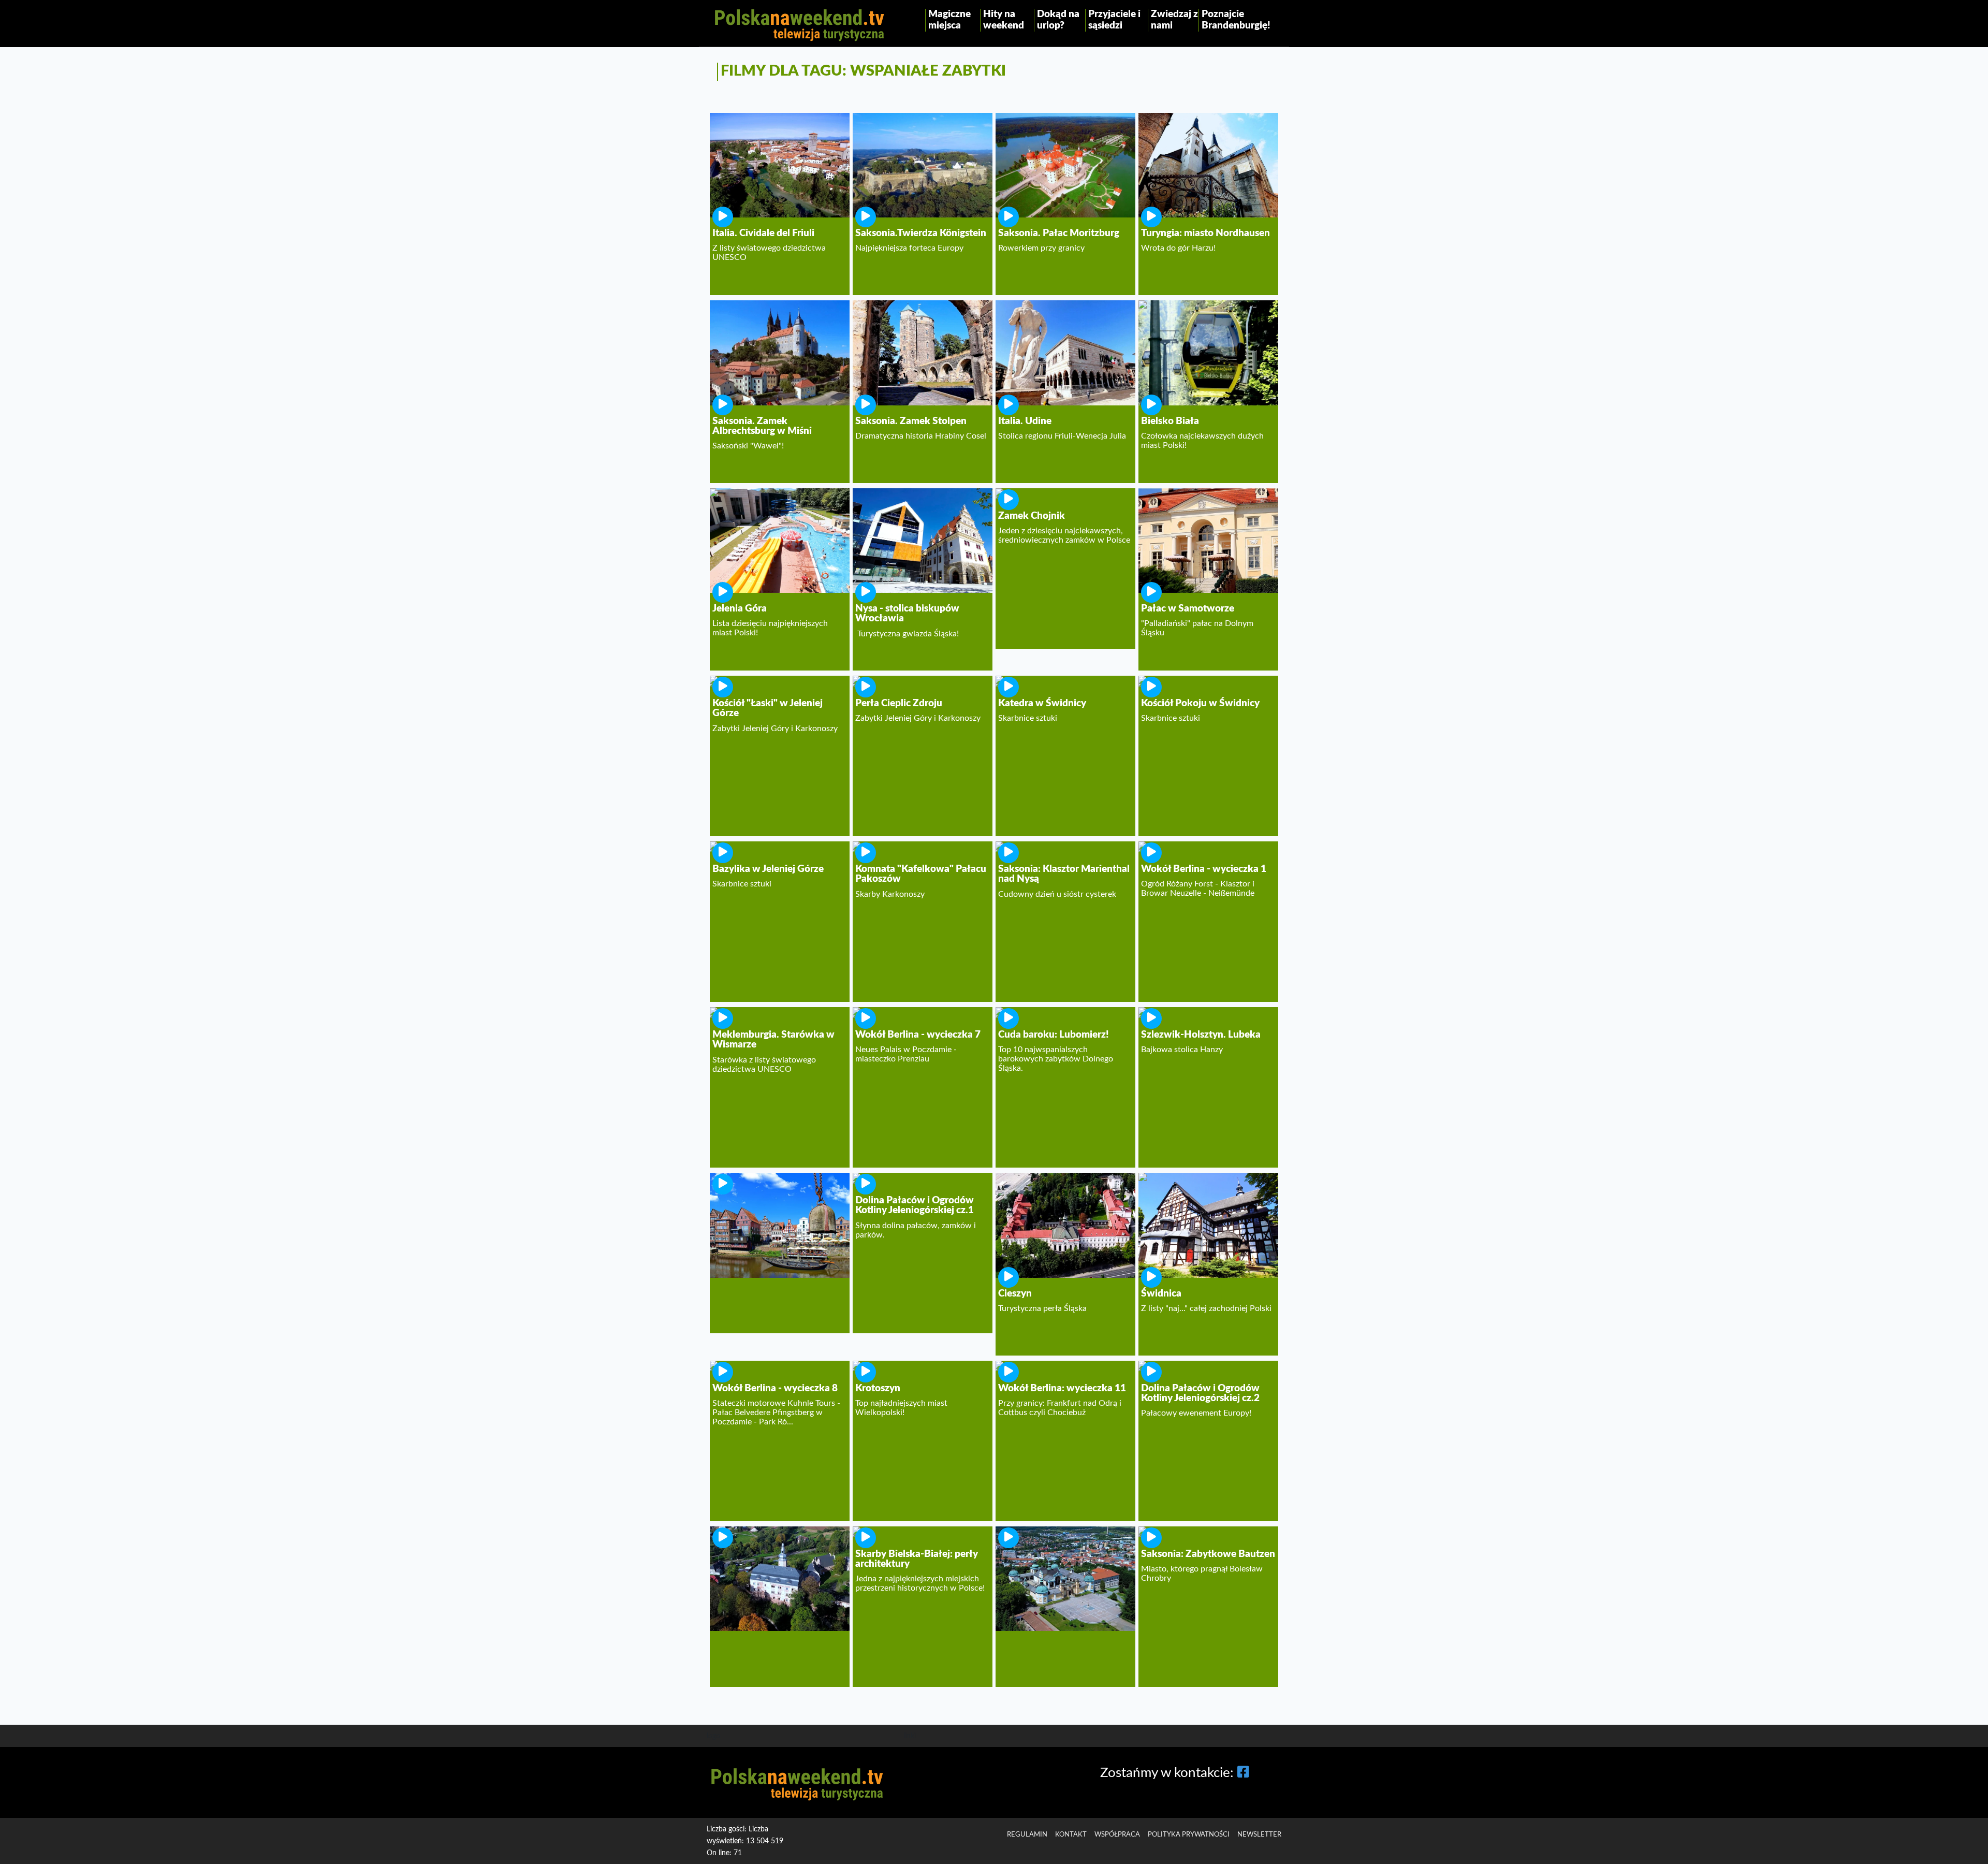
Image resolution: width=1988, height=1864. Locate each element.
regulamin (1027, 1834)
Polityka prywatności (1189, 1834)
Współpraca (1117, 1834)
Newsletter (1259, 1834)
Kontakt (1071, 1834)
